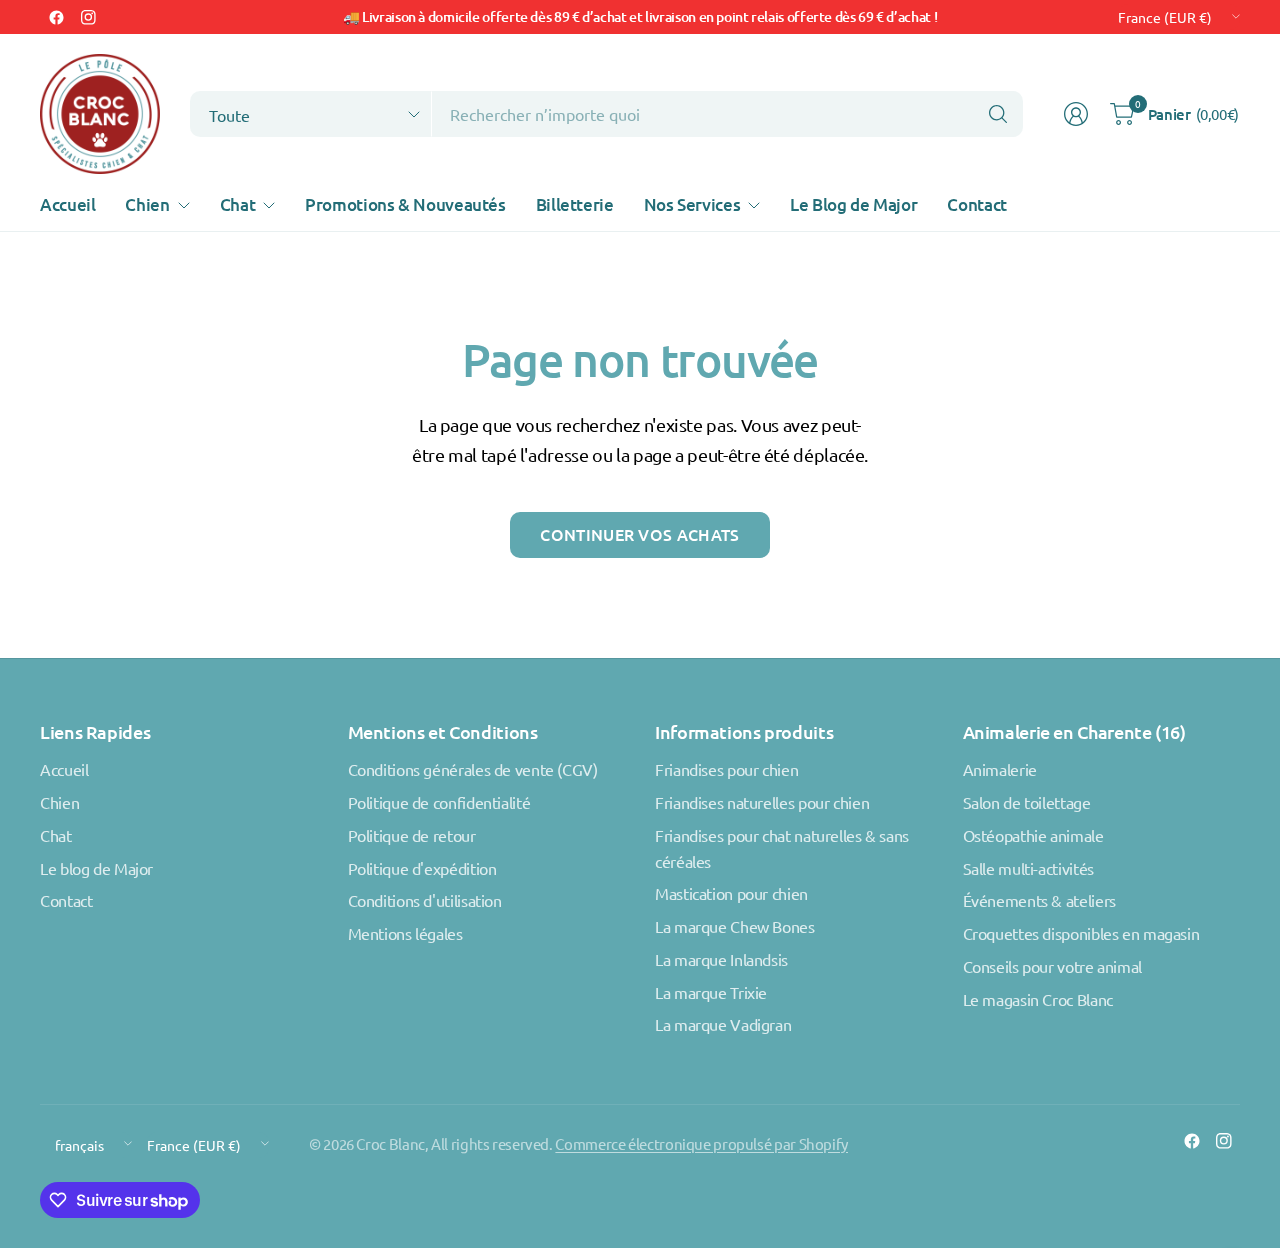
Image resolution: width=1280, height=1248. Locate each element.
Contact (66, 900)
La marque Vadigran (723, 1024)
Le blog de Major (96, 868)
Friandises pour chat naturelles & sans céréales (782, 848)
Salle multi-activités (1028, 868)
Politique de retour (412, 835)
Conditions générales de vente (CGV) (473, 769)
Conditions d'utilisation (425, 900)
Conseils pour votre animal (1052, 966)
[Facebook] (56, 17)
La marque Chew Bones (735, 926)
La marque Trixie (711, 992)
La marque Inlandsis (721, 959)
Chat (56, 835)
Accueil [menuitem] (67, 204)
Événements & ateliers (1039, 900)
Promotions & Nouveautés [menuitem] (405, 204)
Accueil (64, 769)
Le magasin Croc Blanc (1038, 999)
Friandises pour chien (726, 769)
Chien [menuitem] (147, 204)
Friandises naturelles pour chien (762, 802)
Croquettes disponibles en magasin (1081, 933)
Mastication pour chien (731, 893)
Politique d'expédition (422, 868)
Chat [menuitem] (238, 204)
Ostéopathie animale (1033, 835)
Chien (59, 802)
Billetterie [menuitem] (575, 204)
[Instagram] (88, 17)
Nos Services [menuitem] (692, 204)
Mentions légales (405, 933)
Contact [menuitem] (976, 204)
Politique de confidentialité (439, 802)
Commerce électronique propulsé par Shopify (701, 1143)
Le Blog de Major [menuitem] (853, 204)
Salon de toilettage (1027, 802)
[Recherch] (998, 114)
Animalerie (1000, 769)
